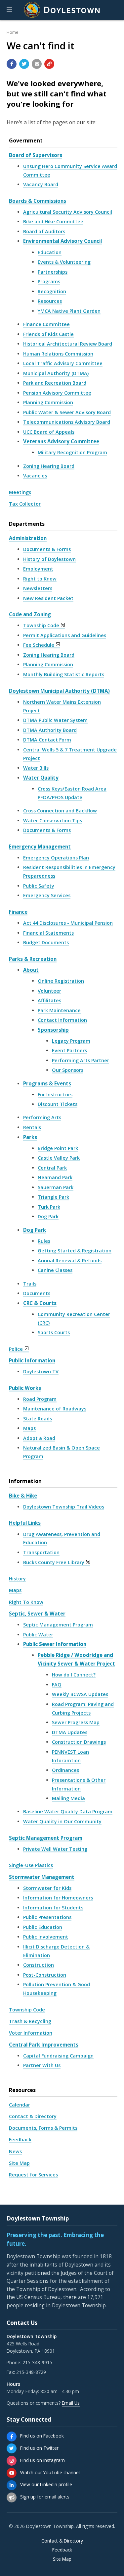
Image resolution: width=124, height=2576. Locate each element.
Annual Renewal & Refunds (70, 1261)
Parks (30, 1137)
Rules (44, 1241)
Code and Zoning (30, 614)
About (31, 970)
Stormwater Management (42, 1877)
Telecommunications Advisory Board (67, 422)
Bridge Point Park (58, 1148)
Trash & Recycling (30, 2021)
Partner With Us (42, 2065)
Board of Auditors (44, 231)
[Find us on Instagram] (12, 2461)
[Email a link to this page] (37, 64)
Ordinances (65, 1770)
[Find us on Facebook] (12, 2437)
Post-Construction (45, 1975)
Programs (49, 281)
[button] (9, 10)
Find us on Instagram (42, 2460)
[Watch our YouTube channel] (12, 2473)
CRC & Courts (40, 1303)
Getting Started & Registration (75, 1251)
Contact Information (62, 1020)
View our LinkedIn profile (46, 2484)
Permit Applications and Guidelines (65, 635)
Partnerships (53, 272)
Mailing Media (68, 1798)
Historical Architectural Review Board (68, 344)
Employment (38, 569)
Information (25, 1481)
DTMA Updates (70, 1732)
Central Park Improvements (44, 2045)
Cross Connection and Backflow (60, 811)
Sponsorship (53, 1030)
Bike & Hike (23, 1496)
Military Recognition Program (72, 452)
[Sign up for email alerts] (12, 2497)
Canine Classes (55, 1270)
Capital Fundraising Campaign (58, 2056)
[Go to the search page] (113, 10)
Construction (39, 1965)
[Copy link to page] (49, 64)
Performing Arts (42, 1117)
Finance (18, 912)
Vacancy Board (41, 184)
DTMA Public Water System (55, 720)
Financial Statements (48, 933)
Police (16, 1349)
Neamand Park (55, 1177)
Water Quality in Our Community (62, 1821)
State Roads (38, 1419)
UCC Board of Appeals (49, 432)
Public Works (25, 1388)
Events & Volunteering (64, 262)
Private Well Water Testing (55, 1849)
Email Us (71, 2403)
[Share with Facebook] (12, 64)
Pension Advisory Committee (57, 393)
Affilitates (49, 1000)
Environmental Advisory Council (62, 241)
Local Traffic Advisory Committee (63, 363)
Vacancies (35, 476)
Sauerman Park (56, 1187)
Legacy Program (71, 1041)
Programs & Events (47, 1083)
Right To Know (26, 1602)
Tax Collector (25, 504)
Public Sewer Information (55, 1644)
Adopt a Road (39, 1438)
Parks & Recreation (33, 959)
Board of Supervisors (36, 155)
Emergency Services (47, 895)
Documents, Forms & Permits (43, 2128)
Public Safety (39, 886)
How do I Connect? (74, 1675)
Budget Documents (46, 942)
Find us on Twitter (39, 2448)
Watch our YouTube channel (50, 2472)
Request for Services (33, 2175)
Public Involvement (46, 1937)
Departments (27, 524)
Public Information (32, 1360)
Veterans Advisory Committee (61, 441)
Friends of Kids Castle (48, 334)
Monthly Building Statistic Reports (64, 674)
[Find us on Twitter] (12, 2448)
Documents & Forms (47, 549)
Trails (30, 1284)
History (17, 1579)
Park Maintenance (59, 1010)
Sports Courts (54, 1332)
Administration (28, 538)
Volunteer (49, 991)
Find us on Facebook (42, 2436)
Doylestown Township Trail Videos (64, 1507)
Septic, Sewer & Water (37, 1614)
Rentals (32, 1127)
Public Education (43, 1927)
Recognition (52, 291)
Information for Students (53, 1908)
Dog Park (48, 1216)
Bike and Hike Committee (53, 221)
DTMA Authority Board (50, 730)
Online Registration (61, 981)
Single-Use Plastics (31, 1865)
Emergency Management (40, 847)
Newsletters (38, 588)
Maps (29, 1428)
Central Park (52, 1168)
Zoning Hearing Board (49, 466)
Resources (50, 301)
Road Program (40, 1399)
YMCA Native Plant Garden (69, 311)
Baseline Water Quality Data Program (68, 1811)
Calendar (20, 2105)
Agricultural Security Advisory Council (68, 212)
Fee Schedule (39, 645)
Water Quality (41, 778)
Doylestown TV (41, 1371)
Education (50, 252)
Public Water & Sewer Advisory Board (67, 412)
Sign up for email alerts (45, 2497)
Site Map (19, 2163)
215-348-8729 (31, 2372)
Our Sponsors (68, 1070)
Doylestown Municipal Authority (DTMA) (59, 691)
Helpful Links (25, 1523)
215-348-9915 (37, 2362)
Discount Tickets (58, 1104)
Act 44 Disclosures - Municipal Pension (68, 923)
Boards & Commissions (38, 201)
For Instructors (55, 1095)
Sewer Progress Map (76, 1722)
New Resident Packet (48, 598)
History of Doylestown (49, 559)
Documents (37, 1293)
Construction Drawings (79, 1742)
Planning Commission (48, 402)
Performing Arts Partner (81, 1060)
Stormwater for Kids (47, 1888)
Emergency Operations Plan (56, 858)
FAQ (57, 1685)
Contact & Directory (33, 2116)
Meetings (20, 492)
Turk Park (49, 1207)
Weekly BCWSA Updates (80, 1694)
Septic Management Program (58, 1625)
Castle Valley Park (59, 1158)
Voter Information (31, 2033)
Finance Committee (46, 324)
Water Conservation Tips (53, 821)
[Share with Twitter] (24, 64)
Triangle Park (53, 1197)
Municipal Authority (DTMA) (56, 373)
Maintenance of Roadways (55, 1409)
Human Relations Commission (58, 354)
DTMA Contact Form (47, 740)
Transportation (41, 1552)
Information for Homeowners (58, 1898)
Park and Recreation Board (55, 383)
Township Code (41, 625)
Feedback (20, 2139)
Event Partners (69, 1050)
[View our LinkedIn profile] (12, 2485)
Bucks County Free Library (54, 1562)
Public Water (38, 1635)
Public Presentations (47, 1917)
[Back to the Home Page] (62, 10)
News (15, 2151)
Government (26, 140)
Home (13, 32)
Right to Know (40, 579)
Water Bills (36, 768)
